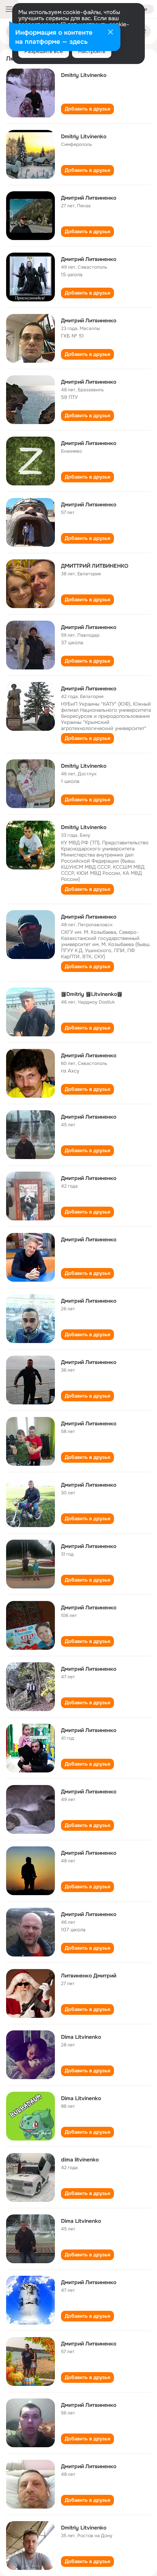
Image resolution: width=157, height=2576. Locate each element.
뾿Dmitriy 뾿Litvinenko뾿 (92, 994)
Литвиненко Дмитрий (89, 1976)
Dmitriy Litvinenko (84, 75)
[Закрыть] (111, 33)
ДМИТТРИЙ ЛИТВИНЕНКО (95, 566)
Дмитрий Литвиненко (89, 198)
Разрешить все (44, 51)
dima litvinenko (80, 2160)
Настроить (92, 51)
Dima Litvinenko (81, 2037)
